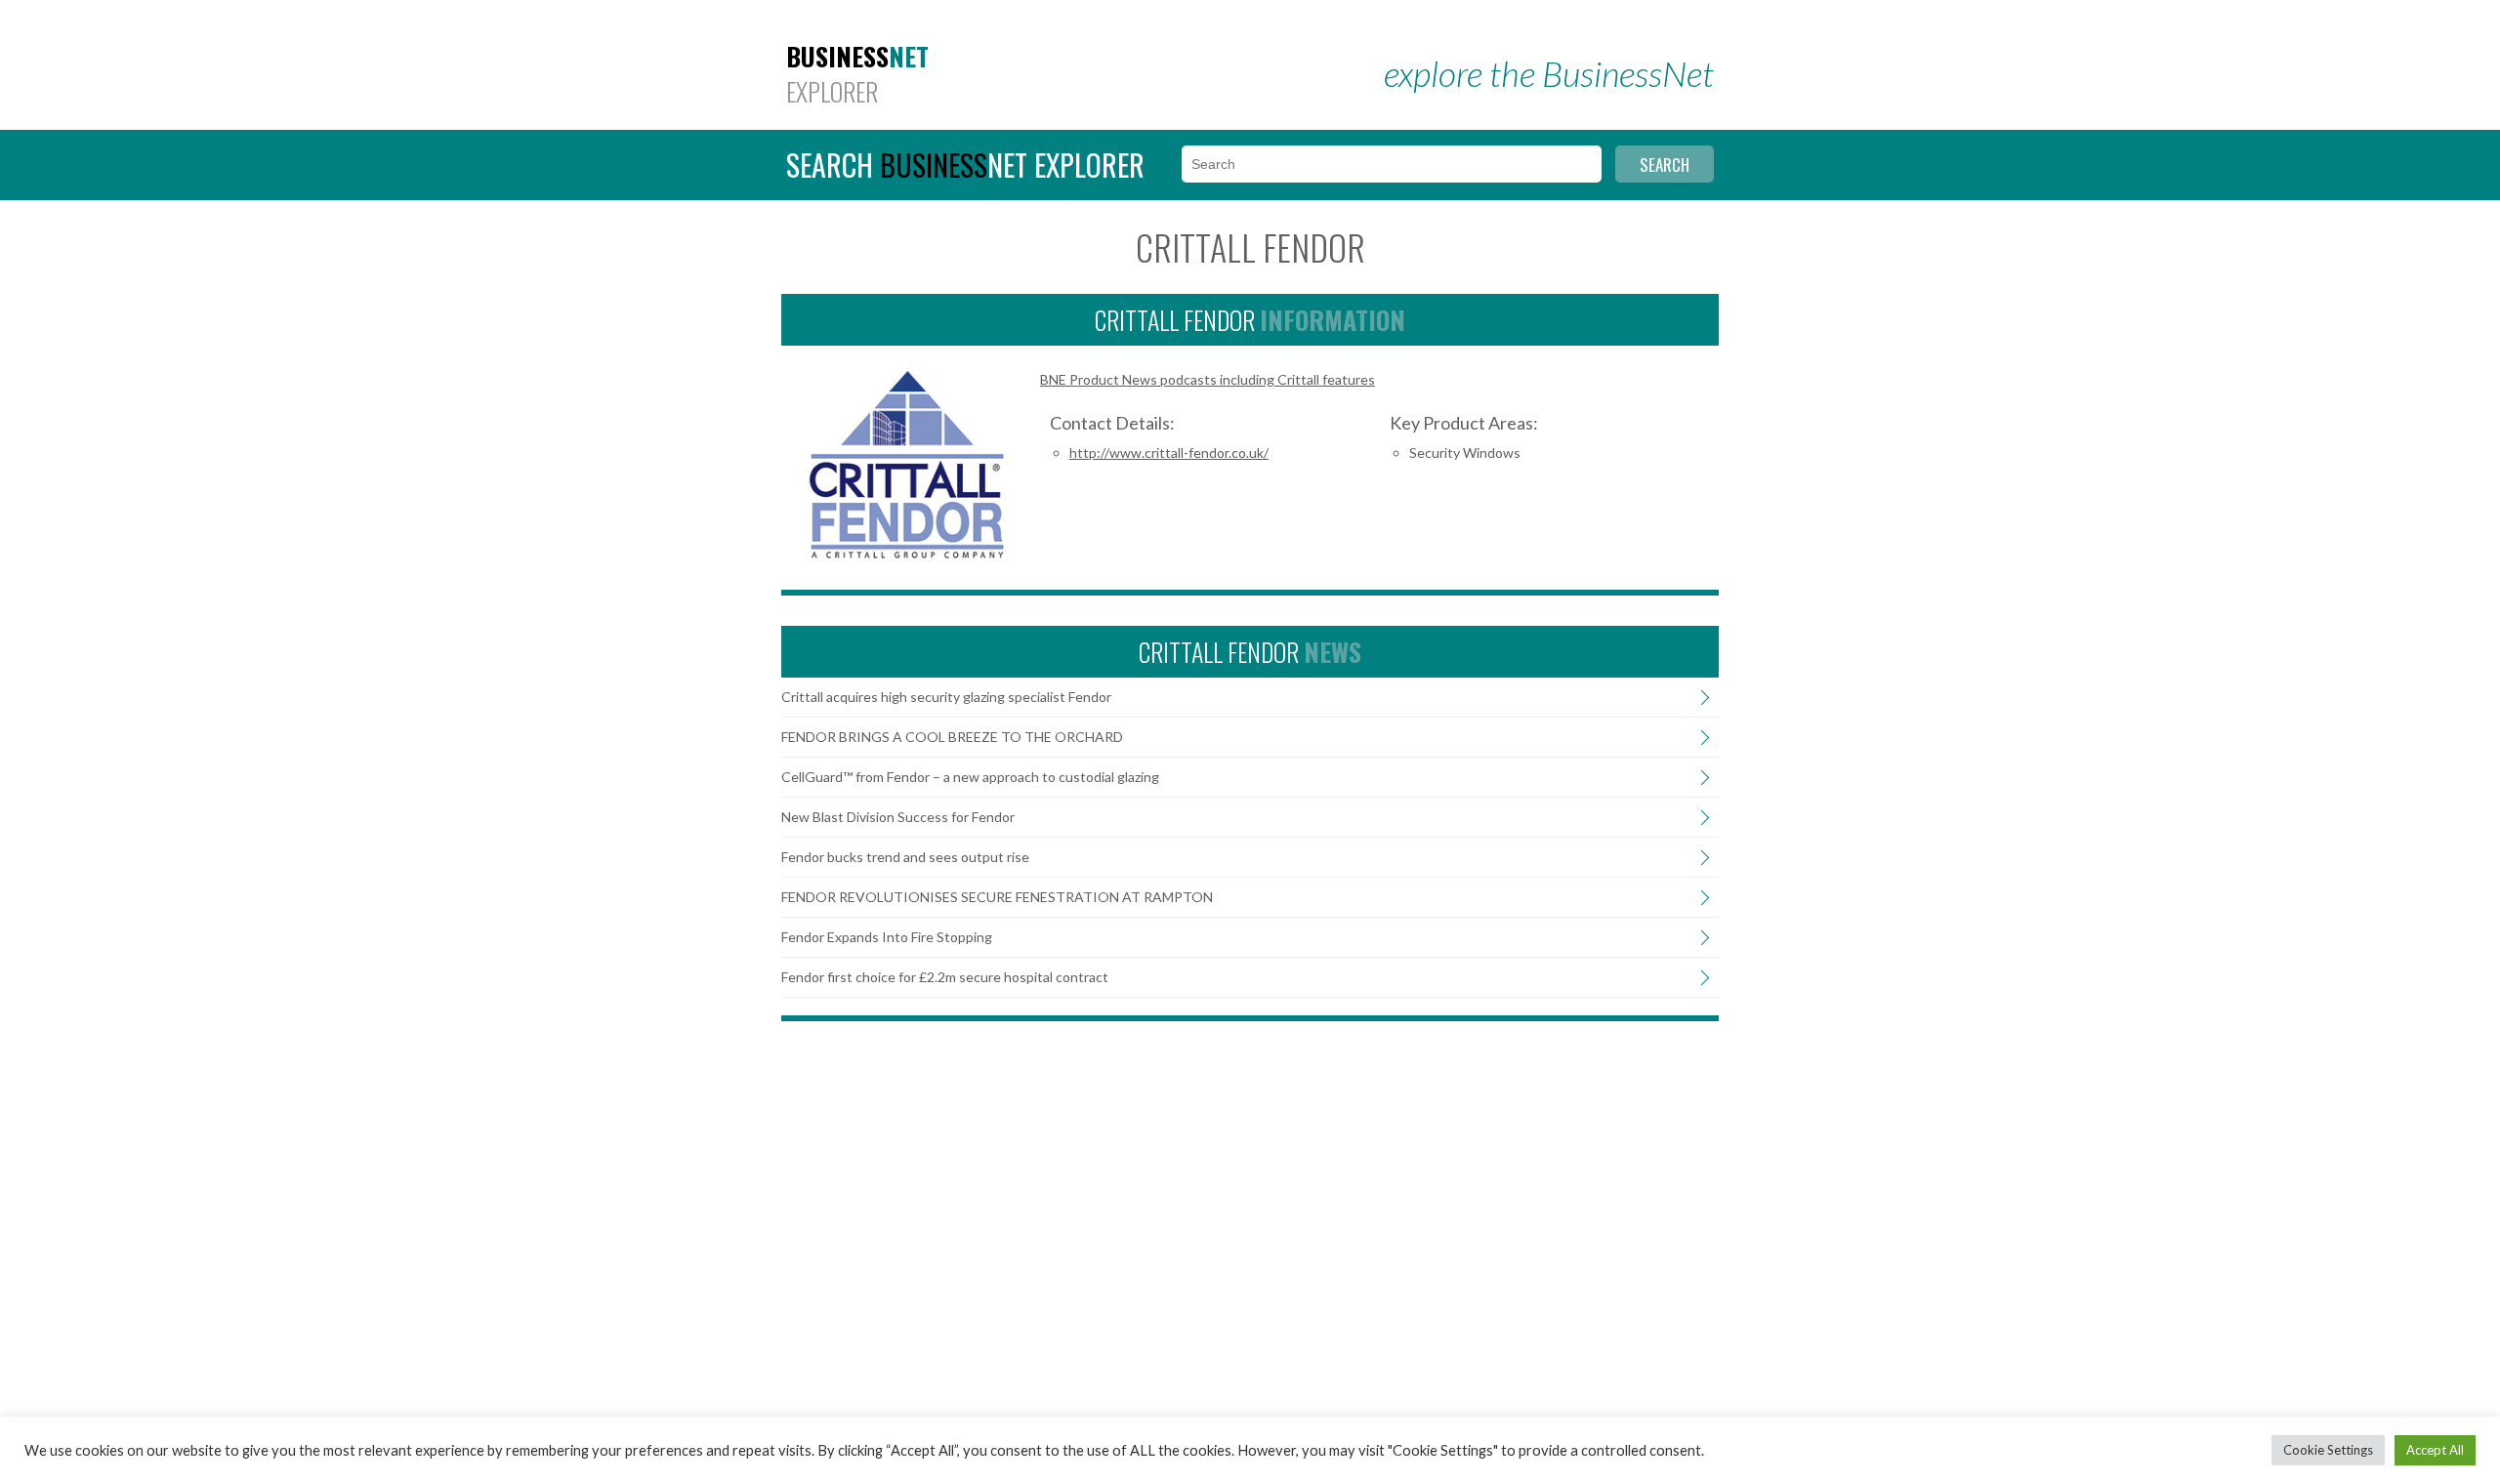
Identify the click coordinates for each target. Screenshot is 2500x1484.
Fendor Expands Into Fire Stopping (887, 937)
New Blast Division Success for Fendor (898, 817)
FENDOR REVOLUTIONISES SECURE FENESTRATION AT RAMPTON (997, 897)
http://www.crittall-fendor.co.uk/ (1169, 453)
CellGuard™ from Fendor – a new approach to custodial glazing (970, 777)
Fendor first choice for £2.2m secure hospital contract (945, 977)
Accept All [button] (2435, 1450)
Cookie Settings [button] (2328, 1450)
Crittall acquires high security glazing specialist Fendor (946, 697)
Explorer (857, 74)
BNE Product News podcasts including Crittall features (1208, 379)
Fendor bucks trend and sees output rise (905, 857)
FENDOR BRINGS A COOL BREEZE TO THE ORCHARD (952, 737)
